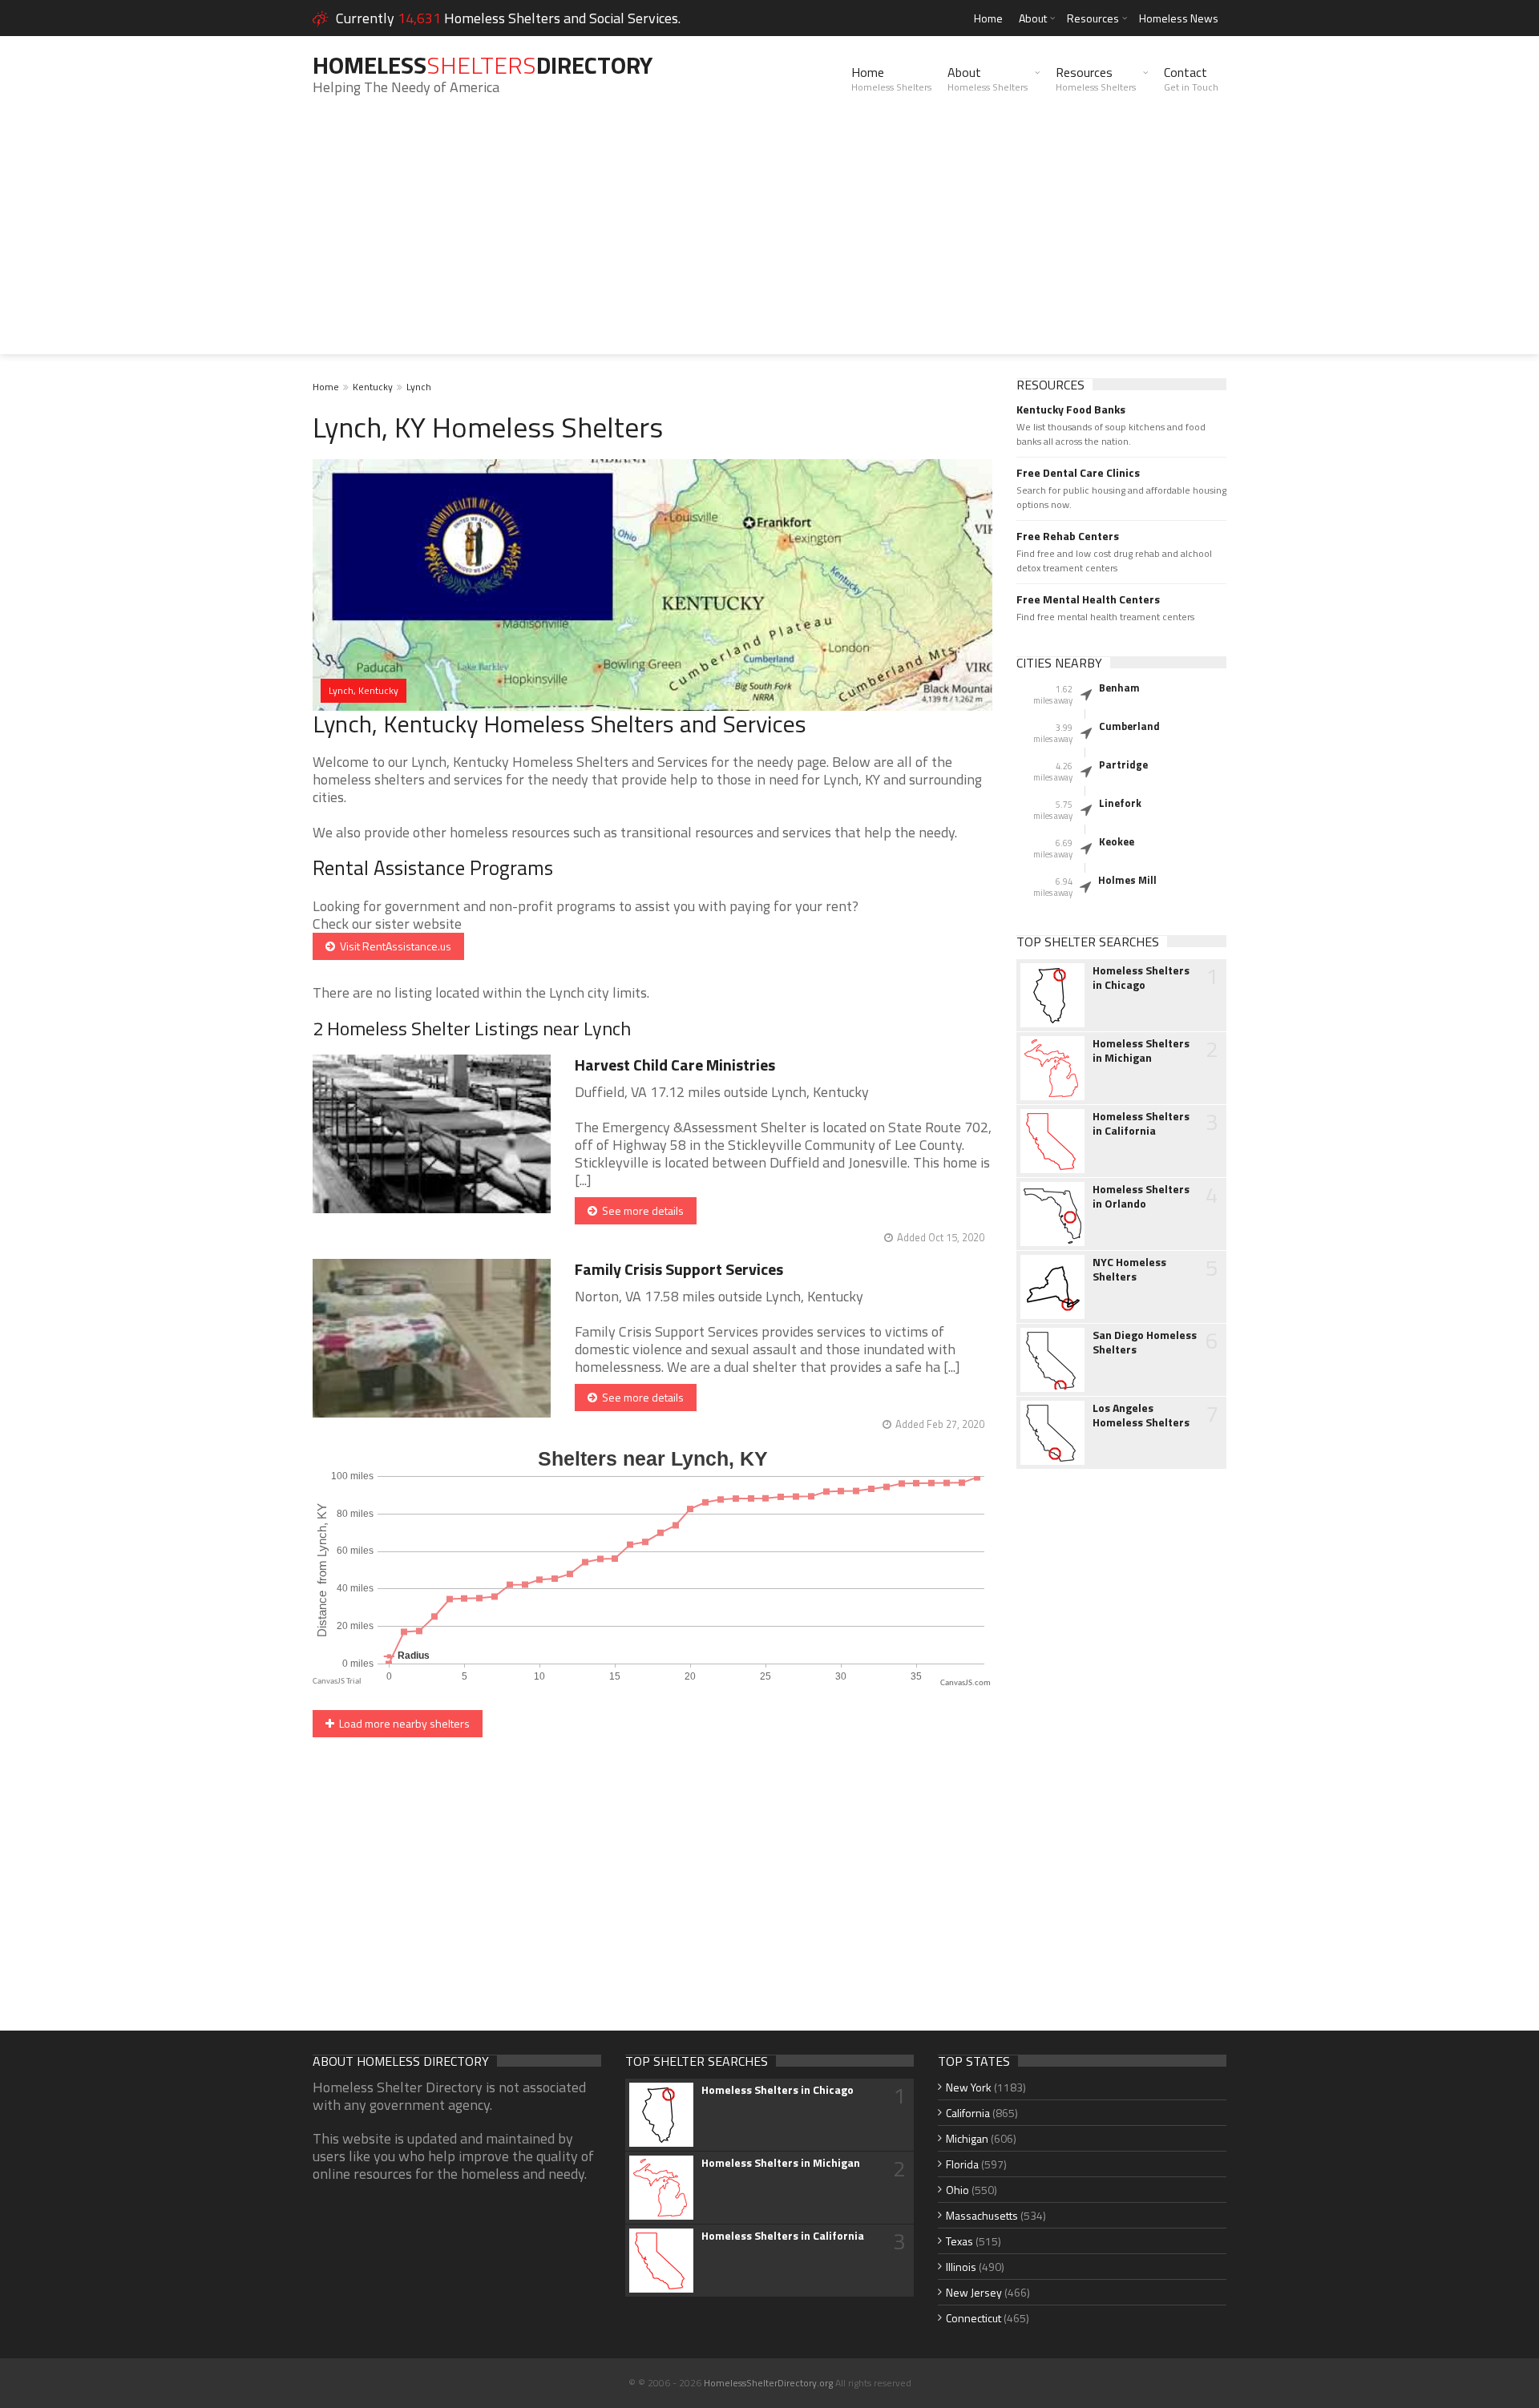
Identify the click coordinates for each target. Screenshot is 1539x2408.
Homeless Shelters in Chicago (1141, 978)
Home (988, 18)
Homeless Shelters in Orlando (1141, 1196)
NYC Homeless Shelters (1129, 1269)
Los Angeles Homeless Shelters (1141, 1415)
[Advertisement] (769, 242)
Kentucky (373, 387)
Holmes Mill (1127, 880)
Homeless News (1179, 18)
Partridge (1123, 764)
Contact (1191, 79)
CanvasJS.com (965, 1683)
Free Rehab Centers (1068, 536)
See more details (640, 1210)
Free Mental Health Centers (1088, 599)
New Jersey (974, 2292)
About (1033, 18)
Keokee (1117, 841)
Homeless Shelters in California (1141, 1123)
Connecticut (973, 2318)
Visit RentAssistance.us (393, 946)
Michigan (967, 2138)
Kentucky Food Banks (1071, 409)
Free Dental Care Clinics (1078, 473)
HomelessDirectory (483, 65)
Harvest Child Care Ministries (675, 1065)
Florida (962, 2164)
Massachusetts (982, 2215)
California (968, 2113)
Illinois (961, 2267)
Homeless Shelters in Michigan (1141, 1051)
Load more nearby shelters (402, 1723)
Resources (1093, 18)
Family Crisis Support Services (679, 1269)
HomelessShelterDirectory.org (768, 2383)
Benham (1119, 688)
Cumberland (1129, 726)
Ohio (957, 2190)
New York (969, 2087)
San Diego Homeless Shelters (1145, 1342)
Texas (959, 2241)
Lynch (419, 387)
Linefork (1120, 803)
